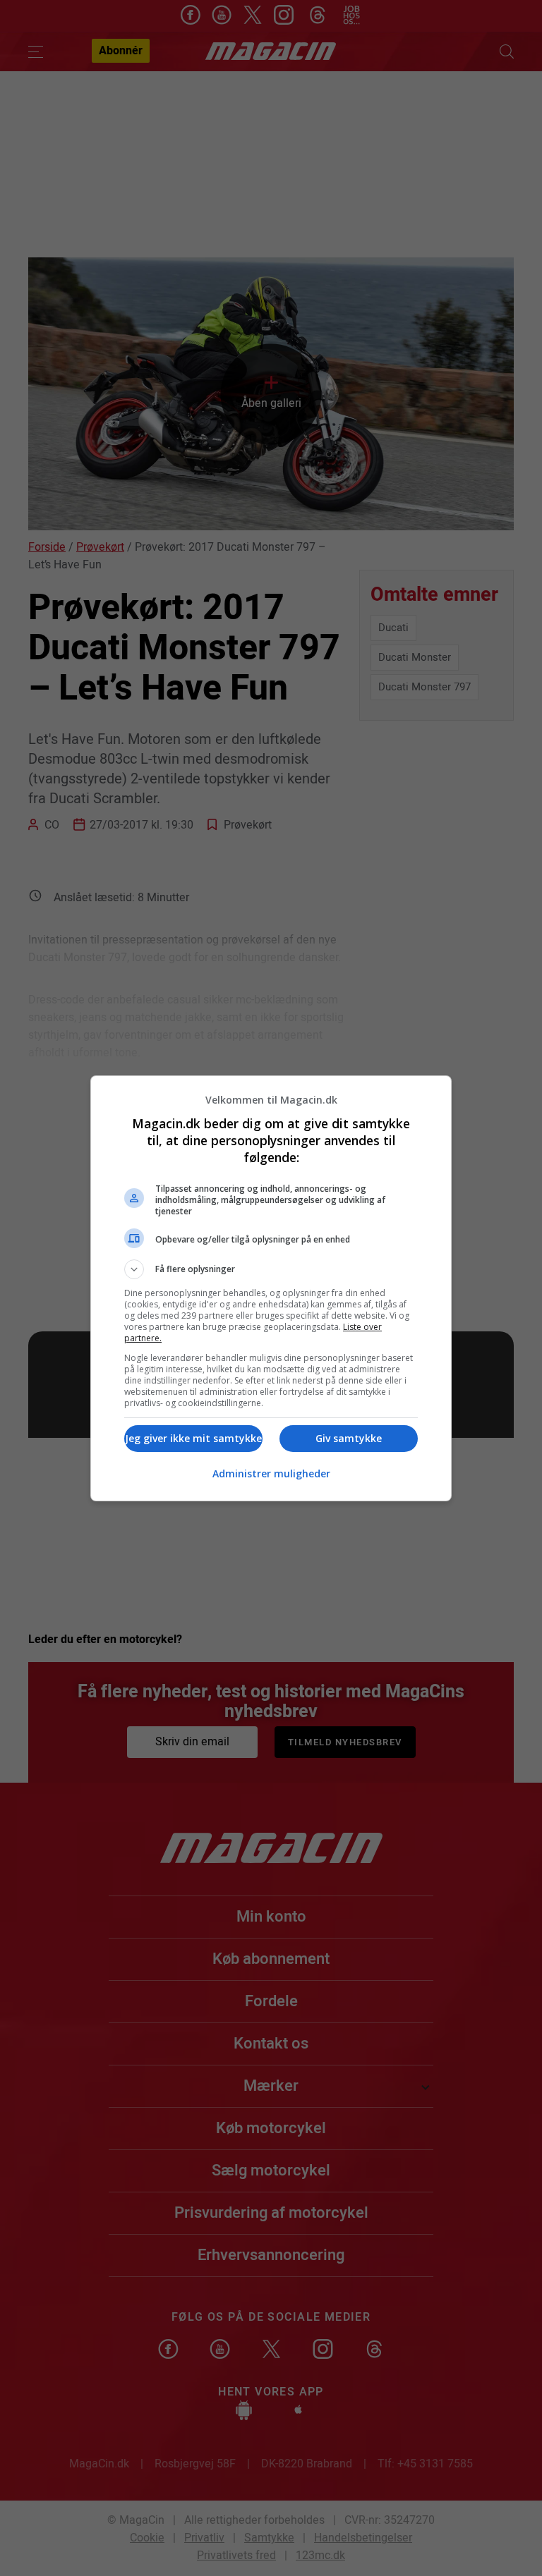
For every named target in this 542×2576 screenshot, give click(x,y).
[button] (271, 1269)
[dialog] (271, 1288)
